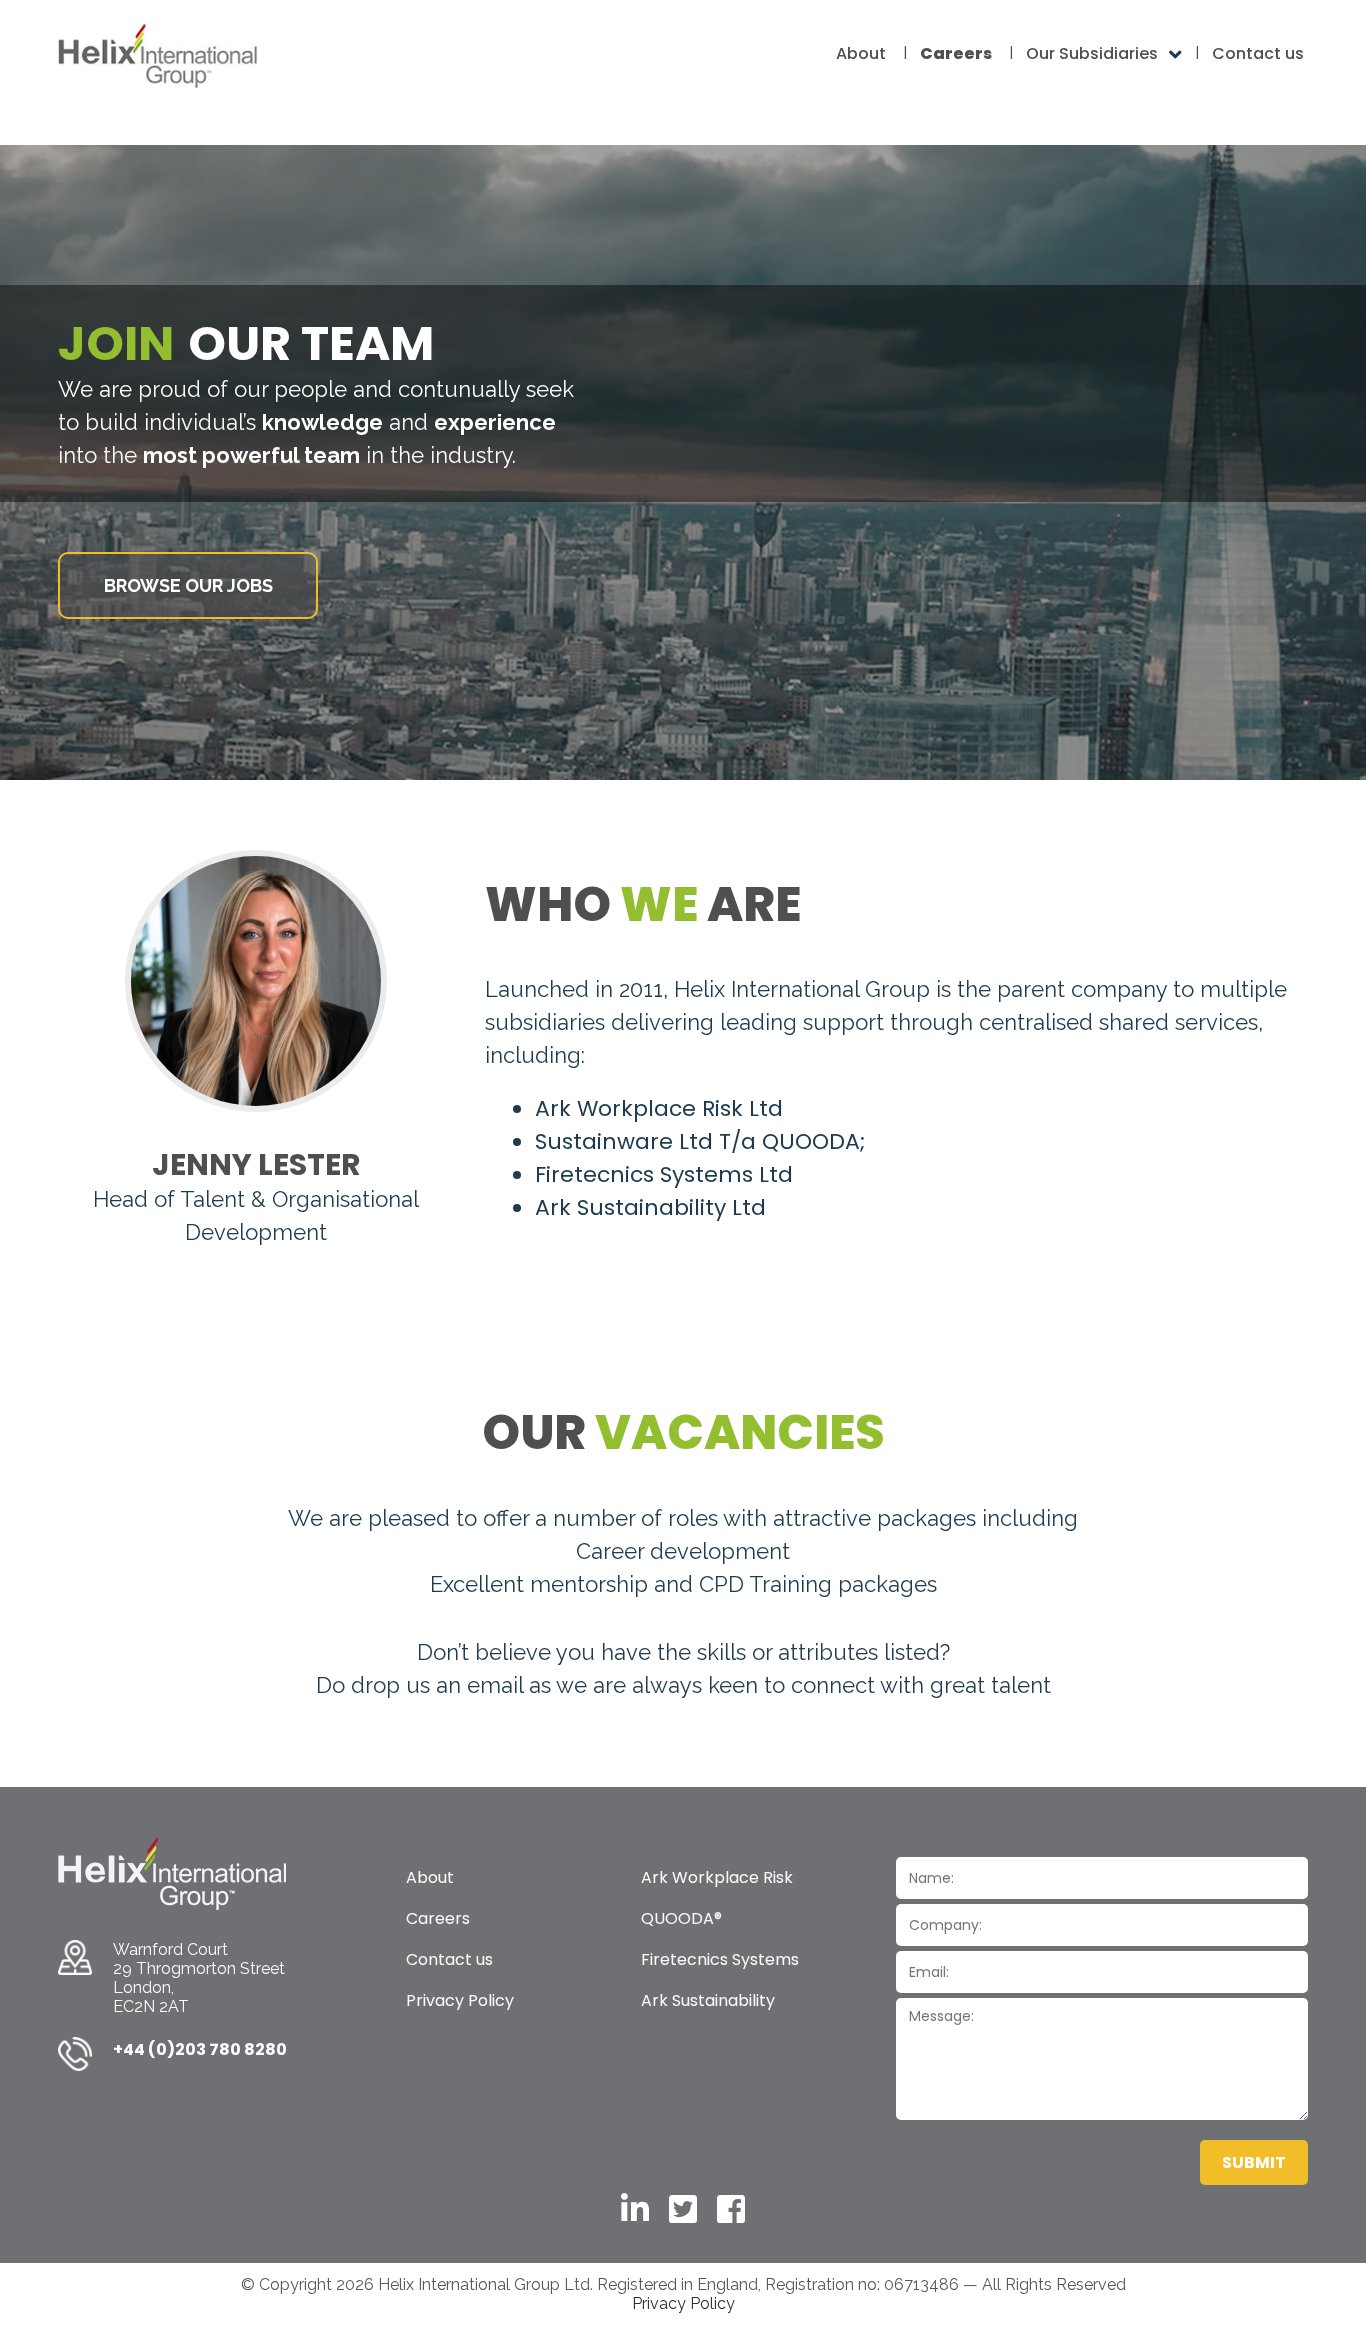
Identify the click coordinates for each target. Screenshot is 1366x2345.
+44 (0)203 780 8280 (200, 2049)
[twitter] (683, 2209)
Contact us (1258, 53)
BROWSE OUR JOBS (188, 585)
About (861, 53)
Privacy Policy (683, 2303)
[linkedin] (635, 2209)
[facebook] (731, 2209)
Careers (956, 53)
